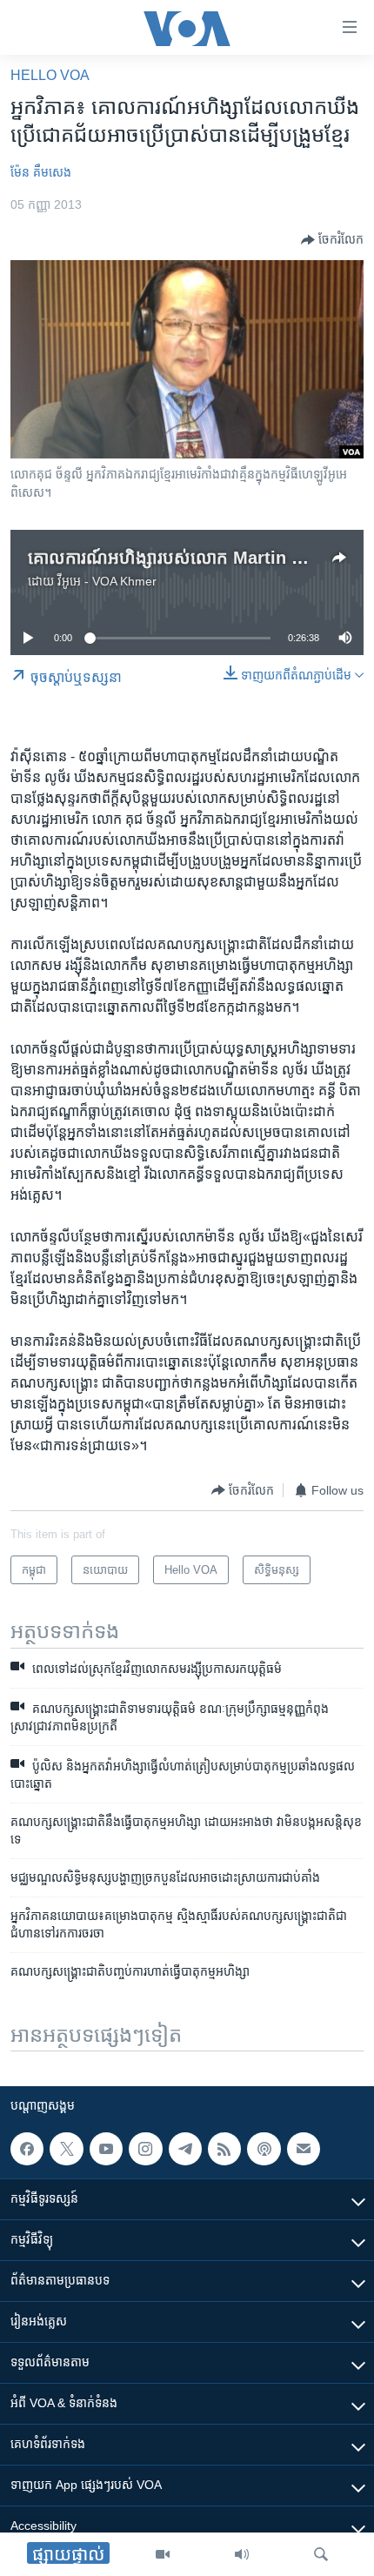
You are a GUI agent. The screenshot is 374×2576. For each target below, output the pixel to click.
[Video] (163, 2554)
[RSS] (224, 2149)
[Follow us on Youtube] (106, 2149)
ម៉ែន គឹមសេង (41, 172)
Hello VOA (50, 75)
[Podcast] (264, 2149)
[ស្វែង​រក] (321, 2554)
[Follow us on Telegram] (185, 2149)
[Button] (332, 240)
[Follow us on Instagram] (145, 2149)
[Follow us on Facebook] (27, 2149)
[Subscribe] (304, 2149)
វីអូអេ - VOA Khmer (107, 581)
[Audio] (242, 2554)
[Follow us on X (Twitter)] (66, 2149)
